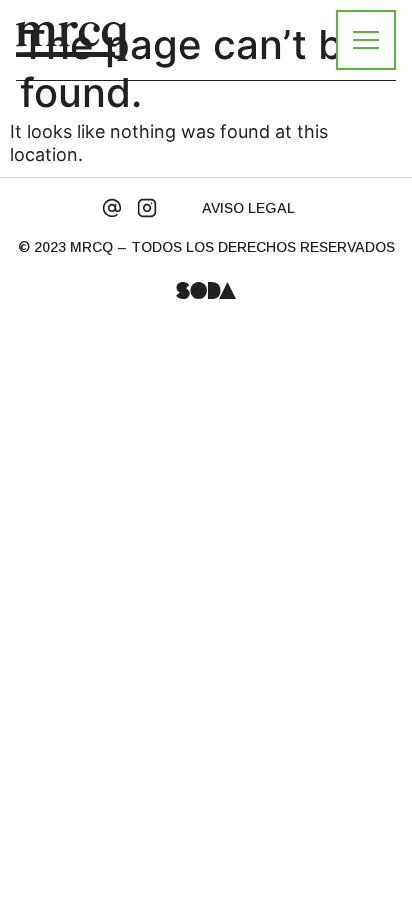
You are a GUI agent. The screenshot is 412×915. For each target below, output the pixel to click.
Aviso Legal (248, 208)
